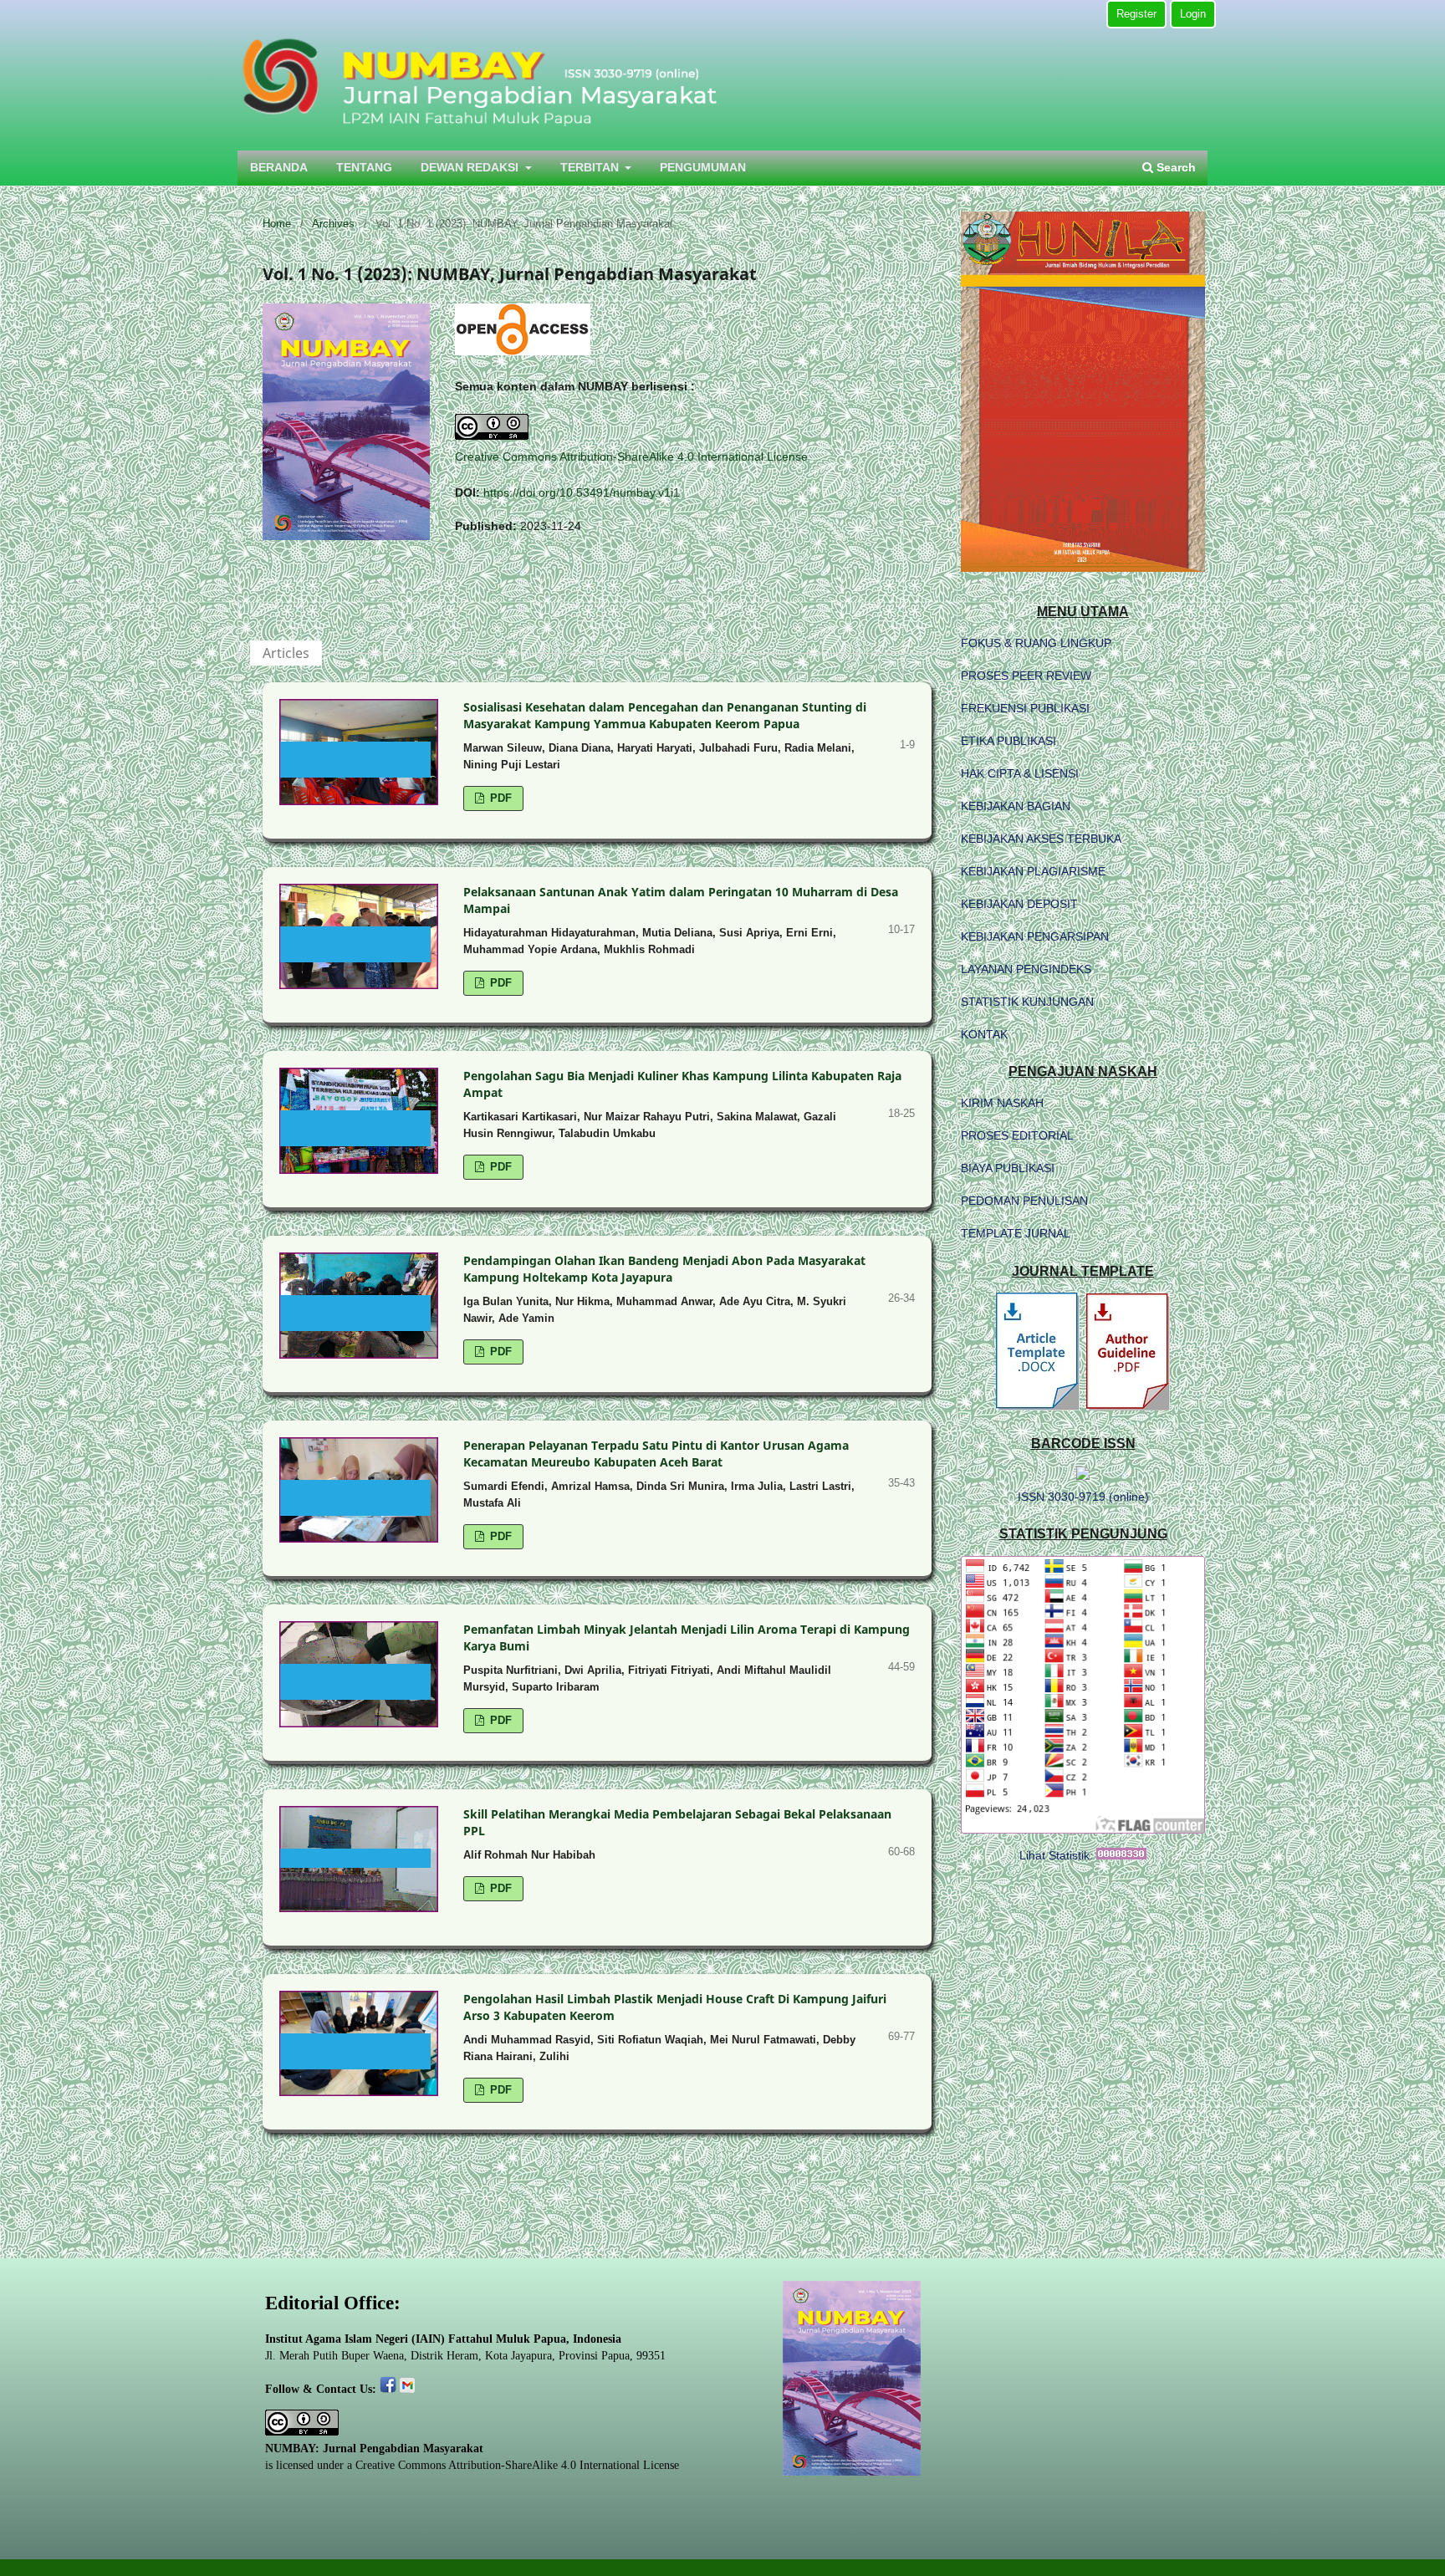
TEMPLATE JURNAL (1016, 1233)
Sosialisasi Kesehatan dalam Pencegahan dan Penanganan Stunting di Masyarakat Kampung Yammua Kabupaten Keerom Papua (665, 715)
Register (1136, 14)
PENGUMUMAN (703, 167)
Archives (333, 224)
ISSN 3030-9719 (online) (1083, 1497)
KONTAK (984, 1034)
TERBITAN (591, 167)
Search (1174, 167)
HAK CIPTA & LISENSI (1020, 773)
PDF (499, 798)
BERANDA (279, 167)
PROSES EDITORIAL (1017, 1135)
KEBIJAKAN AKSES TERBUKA (1041, 839)
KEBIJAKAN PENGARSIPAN (1035, 936)
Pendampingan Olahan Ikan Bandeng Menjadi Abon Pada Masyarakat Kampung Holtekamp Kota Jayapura (664, 1269)
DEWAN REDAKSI (471, 167)
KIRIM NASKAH (1002, 1103)
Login (1193, 14)
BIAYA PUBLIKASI (1008, 1168)
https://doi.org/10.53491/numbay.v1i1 (582, 492)
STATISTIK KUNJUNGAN (1027, 1002)
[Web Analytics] (1121, 1855)
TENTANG (364, 167)
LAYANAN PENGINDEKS (1026, 969)
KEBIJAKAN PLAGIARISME (1033, 871)
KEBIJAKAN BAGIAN (1016, 806)
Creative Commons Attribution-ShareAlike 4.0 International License (631, 457)
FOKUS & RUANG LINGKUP (1036, 643)
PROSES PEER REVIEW (1026, 676)
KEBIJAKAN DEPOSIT (1019, 904)
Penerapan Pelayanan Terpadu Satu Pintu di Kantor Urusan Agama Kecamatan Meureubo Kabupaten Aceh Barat (656, 1454)
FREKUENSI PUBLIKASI (1025, 708)
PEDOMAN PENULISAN (1024, 1201)
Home (277, 224)
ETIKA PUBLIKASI (1008, 741)
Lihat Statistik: (1056, 1855)
